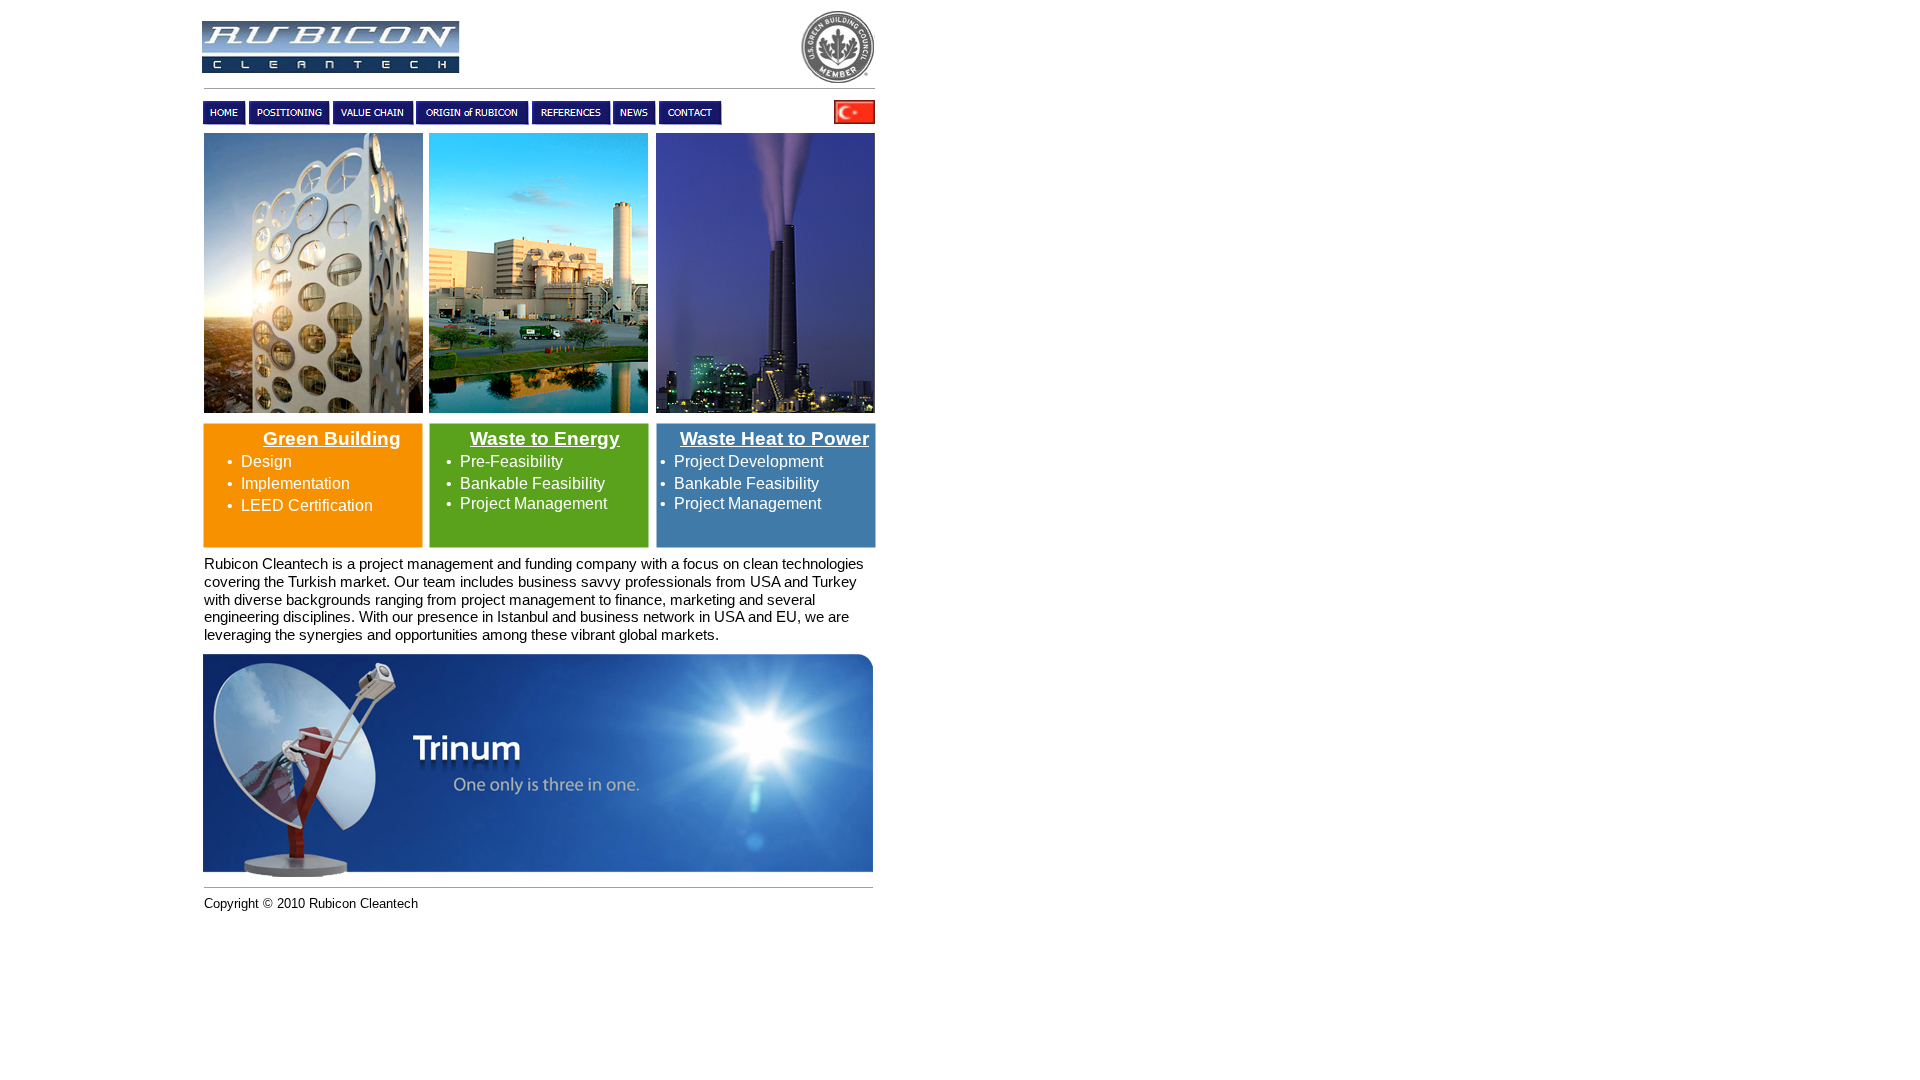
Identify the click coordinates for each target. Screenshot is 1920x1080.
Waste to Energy (545, 438)
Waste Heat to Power (774, 438)
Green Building (332, 438)
